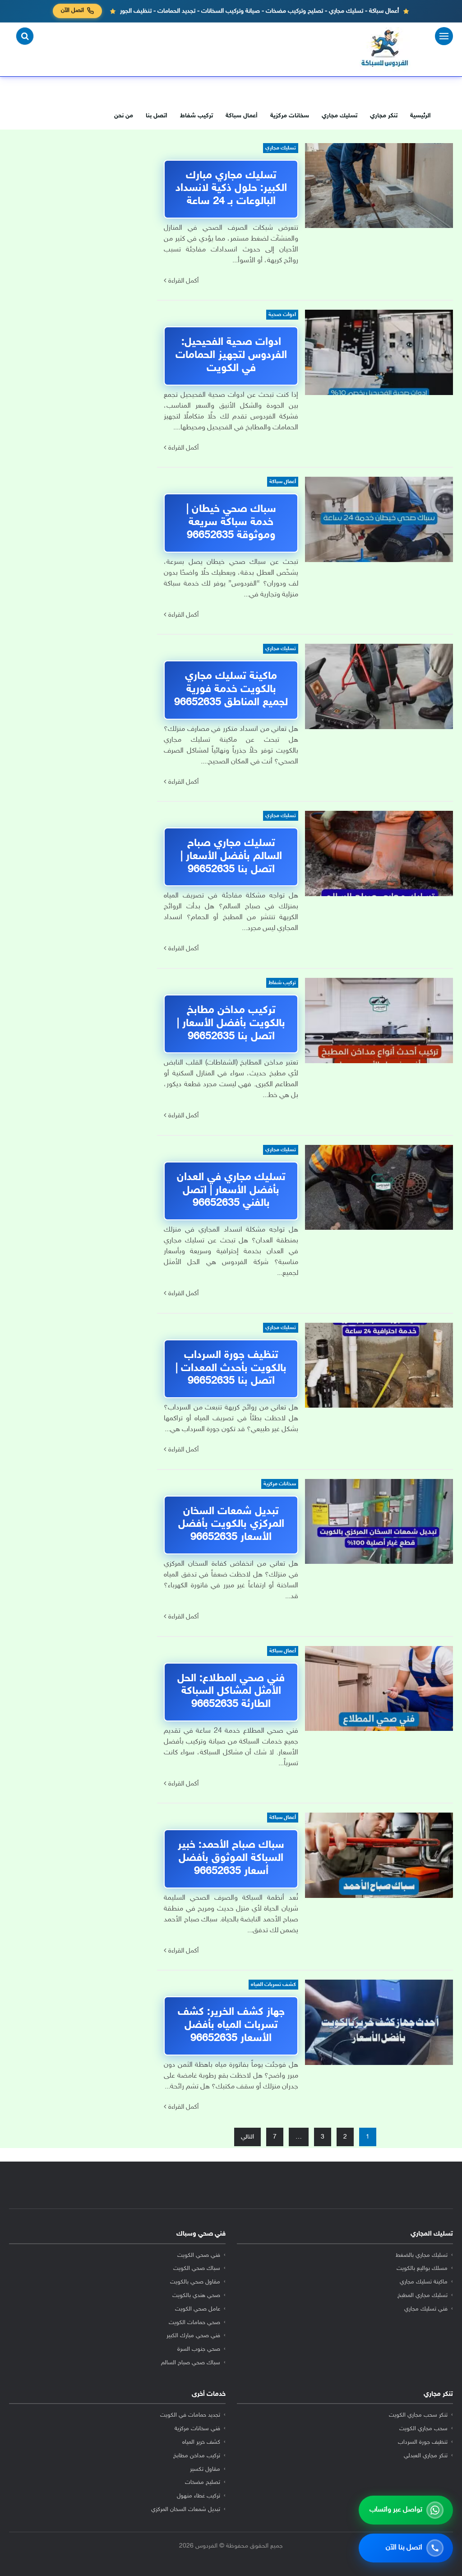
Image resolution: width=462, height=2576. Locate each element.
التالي (247, 2137)
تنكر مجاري (384, 116)
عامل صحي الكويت (198, 2309)
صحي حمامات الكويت (194, 2323)
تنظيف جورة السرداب (423, 2442)
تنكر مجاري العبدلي (426, 2456)
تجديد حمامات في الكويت (190, 2415)
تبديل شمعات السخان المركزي (186, 2510)
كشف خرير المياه (201, 2442)
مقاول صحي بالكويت (195, 2282)
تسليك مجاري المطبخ (423, 2296)
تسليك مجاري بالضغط (422, 2255)
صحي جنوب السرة (199, 2349)
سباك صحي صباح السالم (191, 2363)
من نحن (124, 116)
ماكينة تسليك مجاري (424, 2282)
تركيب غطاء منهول (199, 2496)
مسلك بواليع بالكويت (422, 2269)
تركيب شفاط (196, 116)
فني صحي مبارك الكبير (193, 2336)
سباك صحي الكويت (197, 2269)
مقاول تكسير (205, 2469)
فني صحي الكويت (199, 2255)
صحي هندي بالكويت (196, 2296)
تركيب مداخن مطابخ (197, 2456)
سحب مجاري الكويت (423, 2429)
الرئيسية (420, 116)
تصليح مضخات (203, 2483)
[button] (25, 36)
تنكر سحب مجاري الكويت (418, 2415)
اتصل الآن (72, 11)
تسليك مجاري (340, 116)
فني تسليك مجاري (426, 2309)
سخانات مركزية (290, 116)
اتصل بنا (157, 116)
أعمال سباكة (242, 116)
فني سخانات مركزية (197, 2429)
